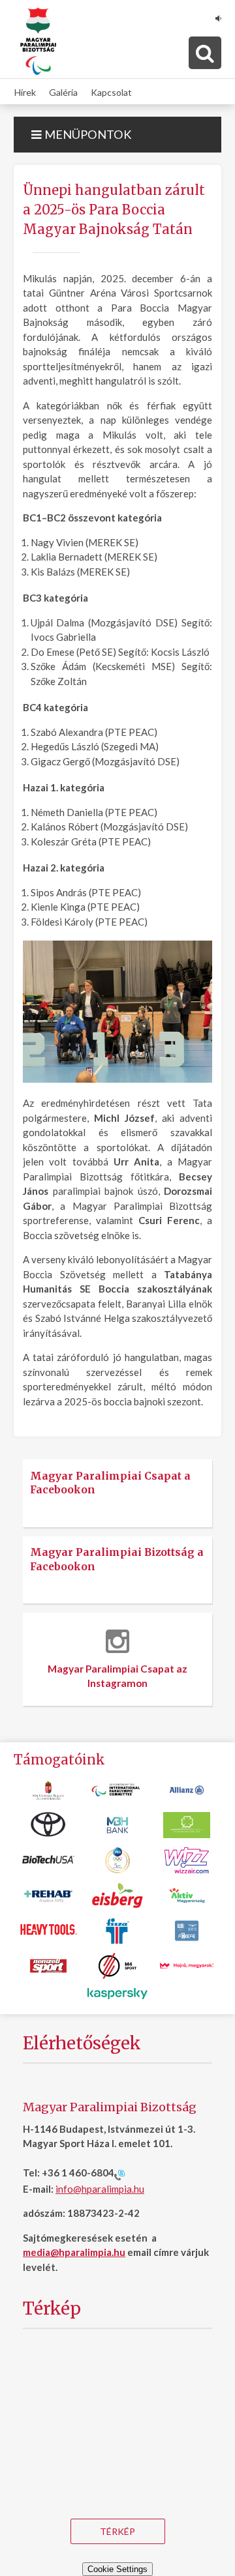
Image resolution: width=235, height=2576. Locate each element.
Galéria (63, 92)
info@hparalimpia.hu (100, 2189)
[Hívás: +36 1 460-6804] (119, 2174)
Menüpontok (87, 134)
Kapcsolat (111, 92)
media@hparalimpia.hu (74, 2252)
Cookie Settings (117, 2569)
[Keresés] (205, 53)
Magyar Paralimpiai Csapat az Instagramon (117, 1676)
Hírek (25, 92)
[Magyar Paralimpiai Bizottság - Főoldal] (38, 42)
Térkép (117, 2531)
